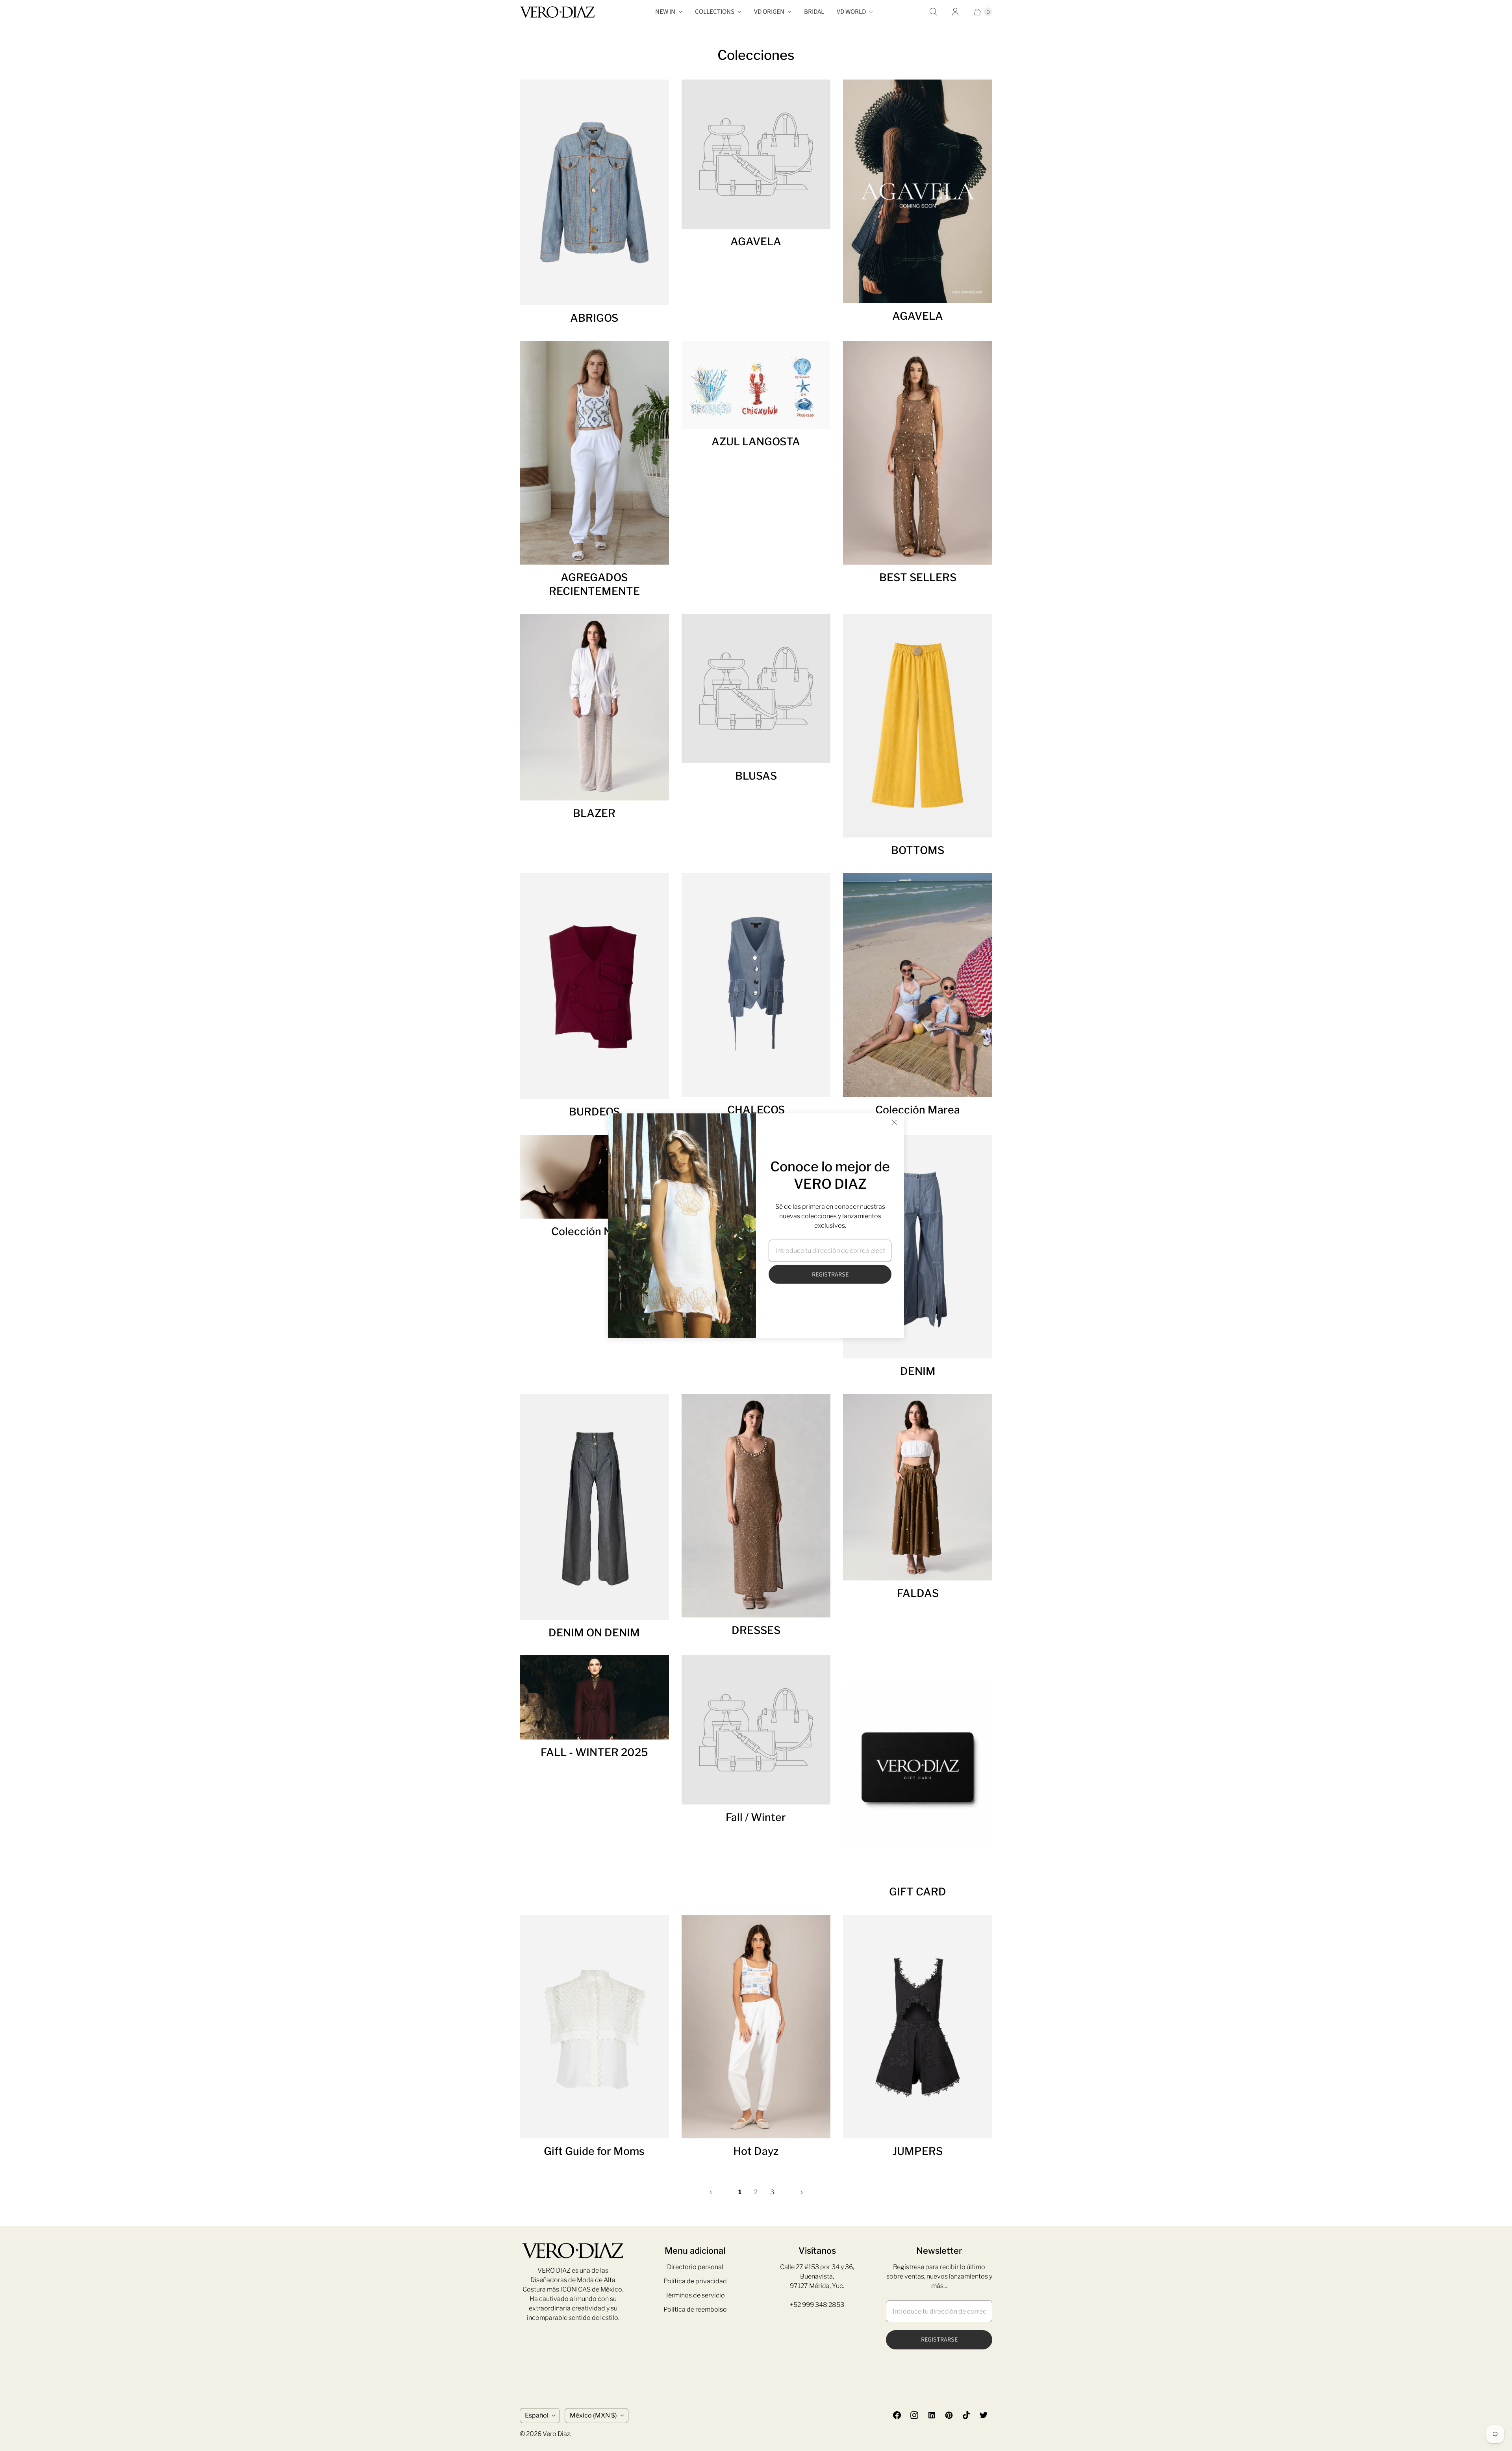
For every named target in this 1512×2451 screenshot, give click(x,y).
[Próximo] (802, 2192)
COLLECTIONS (715, 12)
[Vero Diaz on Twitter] (984, 2415)
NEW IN (665, 12)
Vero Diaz (556, 2434)
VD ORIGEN (769, 12)
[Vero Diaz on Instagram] (914, 2415)
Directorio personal (695, 2267)
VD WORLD (851, 12)
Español (537, 2415)
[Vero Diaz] (557, 12)
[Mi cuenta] (955, 12)
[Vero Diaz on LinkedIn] (932, 2415)
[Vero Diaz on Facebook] (897, 2415)
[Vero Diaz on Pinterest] (949, 2415)
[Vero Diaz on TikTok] (966, 2415)
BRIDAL (814, 12)
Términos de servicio (695, 2295)
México (593, 2415)
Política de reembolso (695, 2309)
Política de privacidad (695, 2281)
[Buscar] (933, 12)
